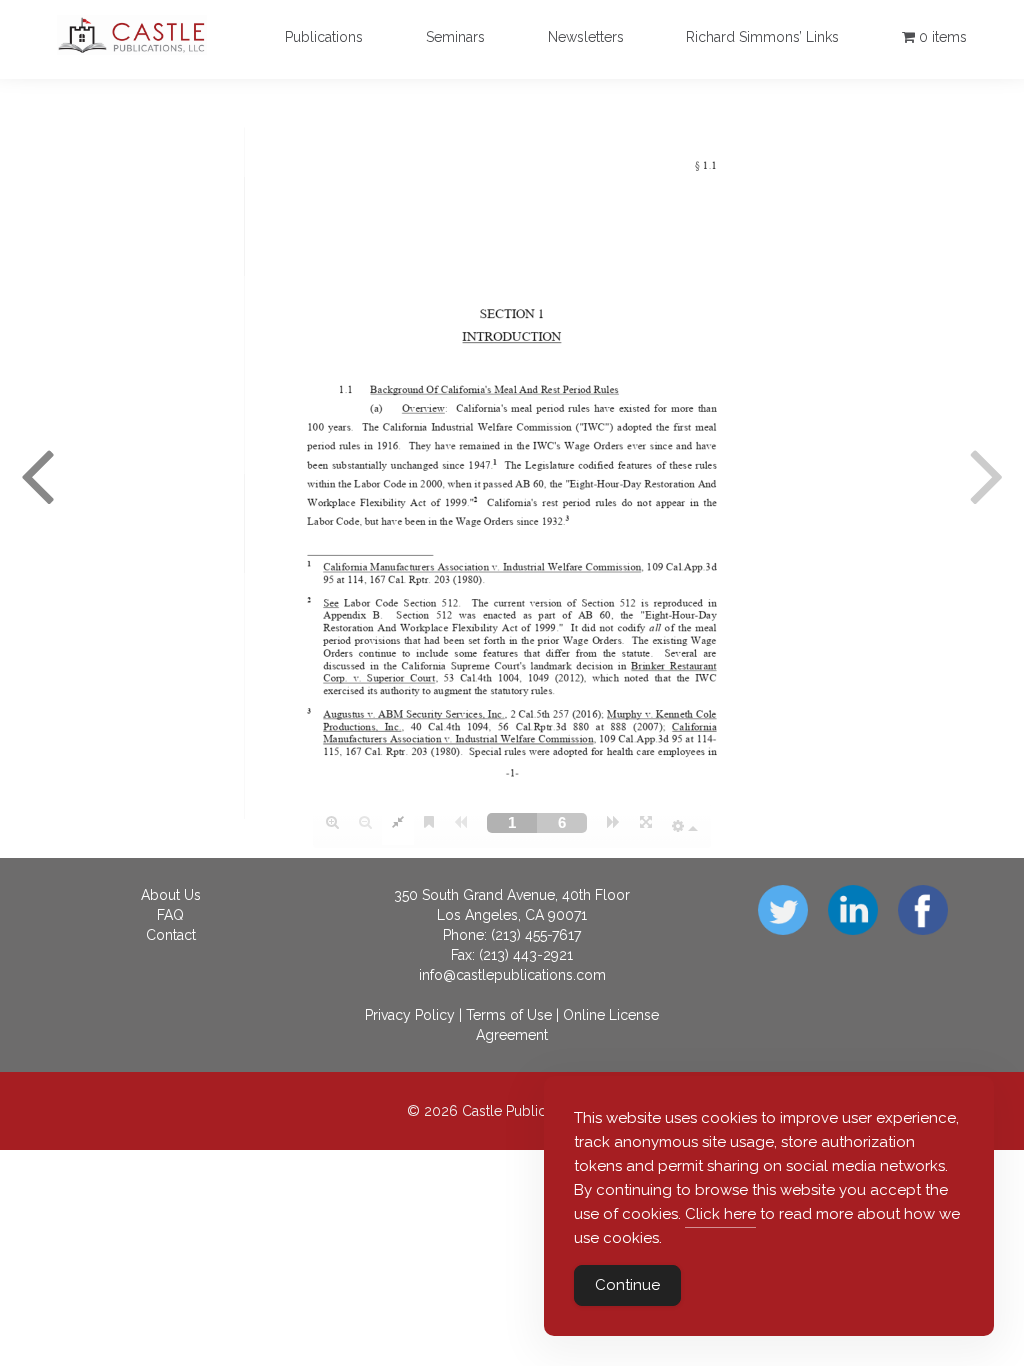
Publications (324, 37)
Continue (627, 1285)
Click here (720, 1214)
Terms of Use (509, 1015)
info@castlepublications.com (512, 975)
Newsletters (586, 37)
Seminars (455, 37)
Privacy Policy (410, 1015)
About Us (171, 895)
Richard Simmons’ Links (762, 37)
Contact (171, 935)
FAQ (170, 915)
